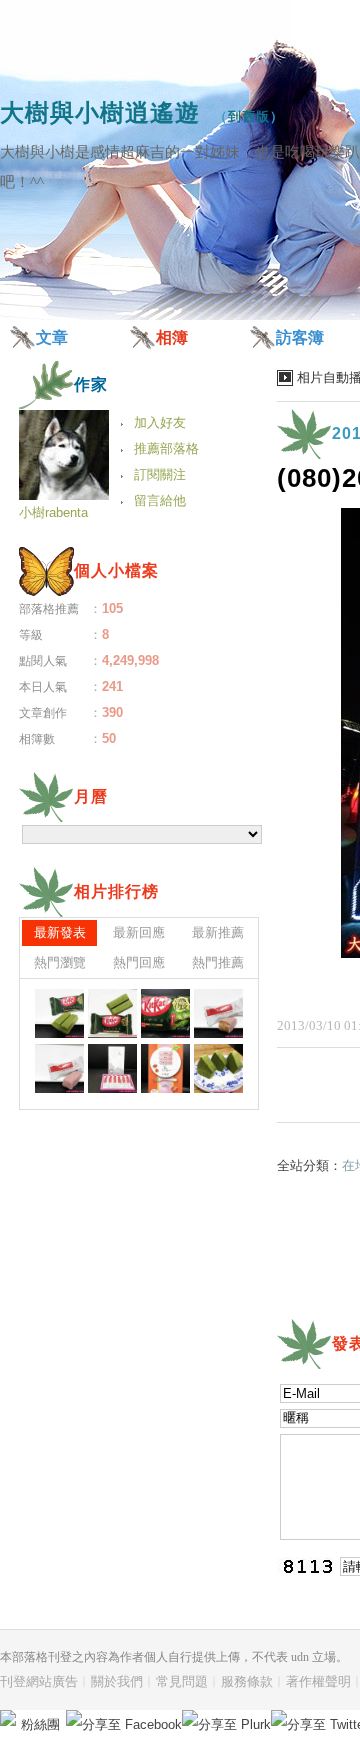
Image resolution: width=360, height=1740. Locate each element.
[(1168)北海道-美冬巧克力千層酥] (218, 1013)
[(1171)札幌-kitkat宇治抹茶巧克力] (59, 1013)
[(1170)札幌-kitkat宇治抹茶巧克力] (112, 1013)
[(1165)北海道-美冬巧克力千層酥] (165, 1068)
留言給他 (160, 500)
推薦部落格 (166, 448)
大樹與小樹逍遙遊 (100, 112)
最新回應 (139, 932)
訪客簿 (300, 337)
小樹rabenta (53, 512)
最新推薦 (218, 932)
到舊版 (249, 116)
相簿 (172, 337)
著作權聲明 (318, 1681)
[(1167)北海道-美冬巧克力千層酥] (59, 1068)
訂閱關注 (160, 474)
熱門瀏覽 (60, 962)
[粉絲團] (8, 1718)
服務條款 (247, 1681)
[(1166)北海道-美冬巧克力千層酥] (112, 1068)
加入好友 (160, 422)
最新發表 (60, 932)
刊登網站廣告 (39, 1681)
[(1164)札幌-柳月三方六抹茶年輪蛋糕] (218, 1068)
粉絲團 (40, 1724)
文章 (52, 337)
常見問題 (182, 1681)
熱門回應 (139, 962)
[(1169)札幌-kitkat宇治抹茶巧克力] (165, 1013)
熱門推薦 (218, 962)
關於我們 (117, 1681)
